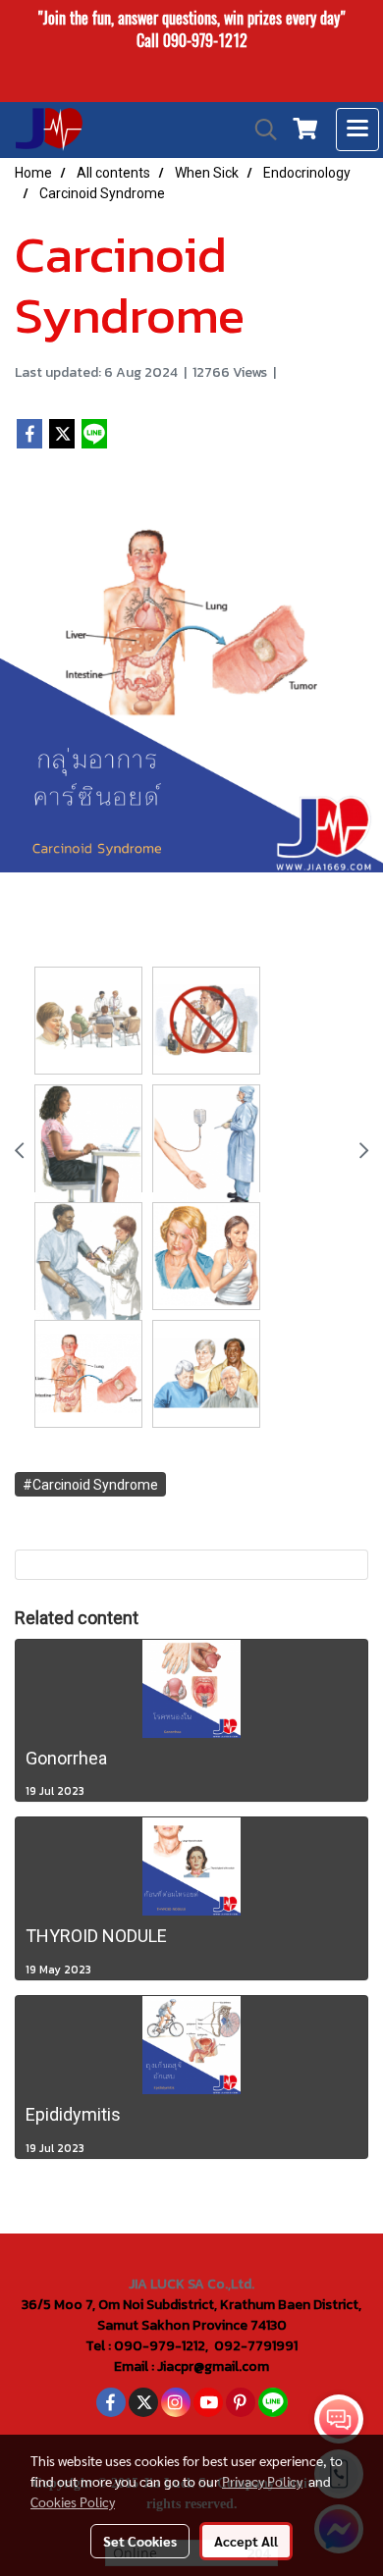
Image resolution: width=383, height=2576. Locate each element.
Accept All (246, 2541)
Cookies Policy (73, 2501)
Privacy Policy (262, 2481)
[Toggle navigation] (357, 130)
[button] (259, 130)
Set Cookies (140, 2541)
